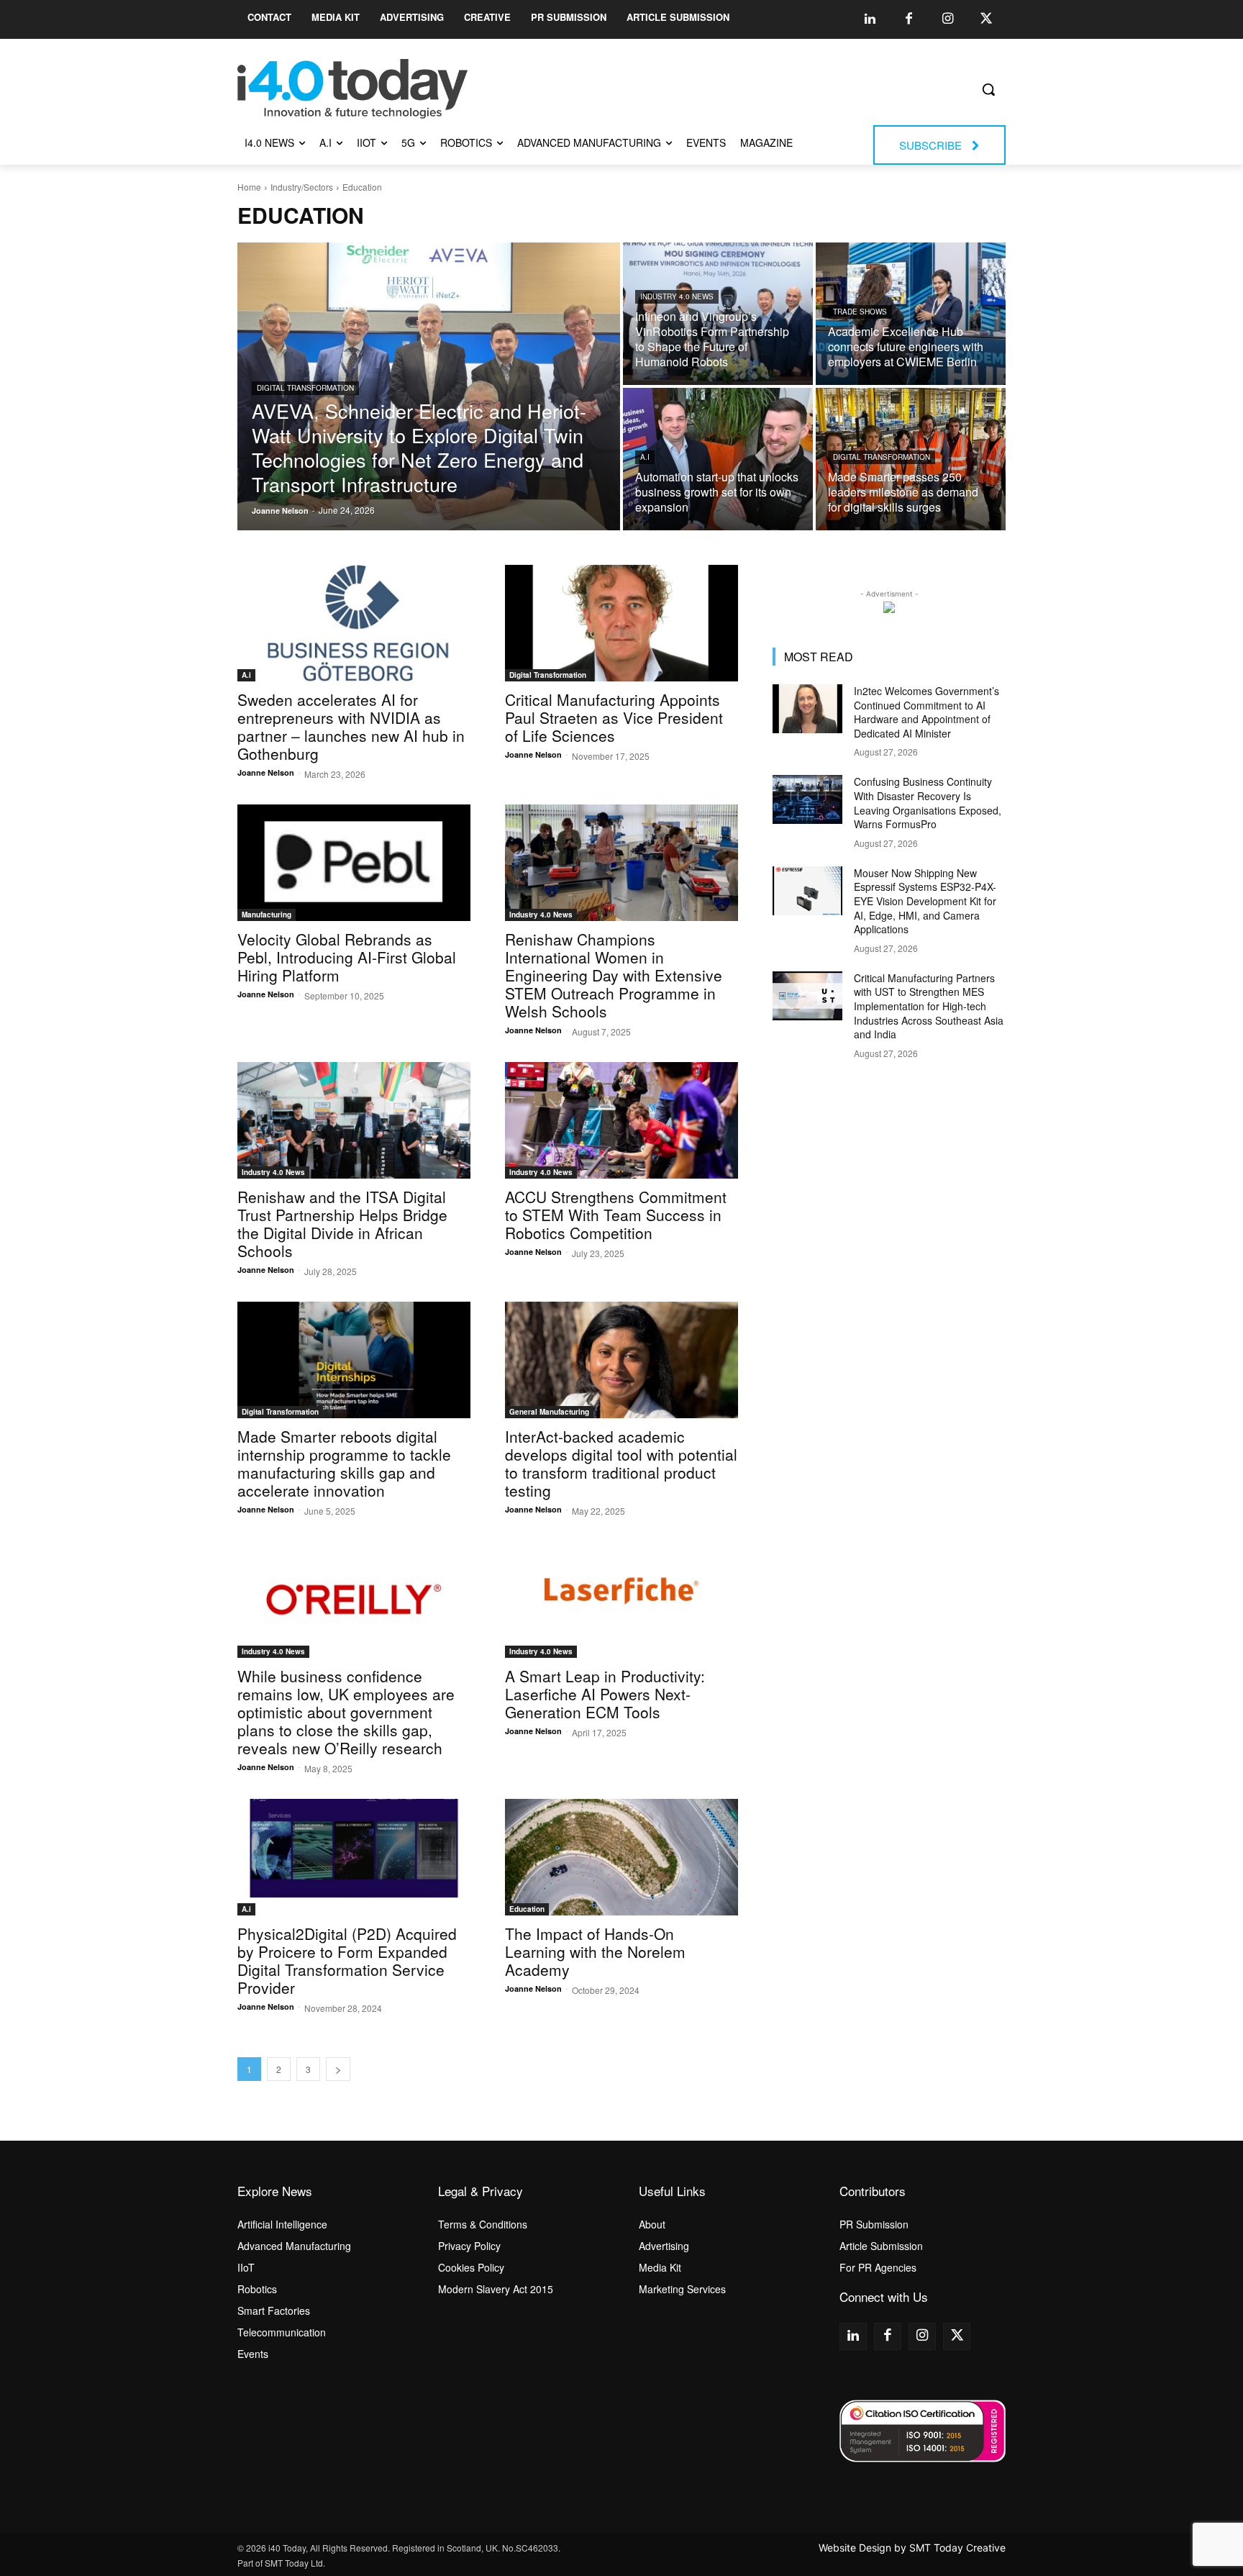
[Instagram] (947, 19)
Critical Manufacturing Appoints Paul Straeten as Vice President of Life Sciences (614, 717)
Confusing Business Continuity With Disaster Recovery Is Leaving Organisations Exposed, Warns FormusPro (928, 803)
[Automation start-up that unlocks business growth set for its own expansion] (718, 459)
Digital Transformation (305, 388)
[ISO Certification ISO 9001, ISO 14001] (923, 2431)
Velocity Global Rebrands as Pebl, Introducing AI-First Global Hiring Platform (347, 957)
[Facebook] (909, 19)
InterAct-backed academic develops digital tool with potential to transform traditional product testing (621, 1463)
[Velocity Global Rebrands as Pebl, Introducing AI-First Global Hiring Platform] (354, 863)
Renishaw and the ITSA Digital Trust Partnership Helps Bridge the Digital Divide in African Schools (342, 1224)
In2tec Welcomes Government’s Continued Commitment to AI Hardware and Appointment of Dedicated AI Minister (926, 712)
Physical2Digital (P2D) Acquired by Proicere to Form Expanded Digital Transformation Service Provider (347, 1960)
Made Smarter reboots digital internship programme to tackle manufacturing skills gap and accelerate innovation (344, 1463)
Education (527, 1909)
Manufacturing (267, 915)
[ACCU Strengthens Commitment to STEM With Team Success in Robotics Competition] (621, 1120)
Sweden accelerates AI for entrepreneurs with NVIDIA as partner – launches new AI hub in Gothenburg (351, 726)
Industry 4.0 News (677, 296)
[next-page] (338, 2069)
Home (249, 187)
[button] (988, 89)
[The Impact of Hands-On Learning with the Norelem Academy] (621, 1857)
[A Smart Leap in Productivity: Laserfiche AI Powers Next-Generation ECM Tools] (621, 1600)
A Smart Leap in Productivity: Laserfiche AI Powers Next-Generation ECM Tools (605, 1694)
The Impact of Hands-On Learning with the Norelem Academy (595, 1951)
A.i (645, 457)
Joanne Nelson (266, 772)
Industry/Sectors (302, 187)
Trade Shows (860, 312)
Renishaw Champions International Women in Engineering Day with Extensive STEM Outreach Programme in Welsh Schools (614, 975)
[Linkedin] (870, 19)
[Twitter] (986, 19)
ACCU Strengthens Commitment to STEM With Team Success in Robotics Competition (616, 1215)
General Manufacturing (549, 1412)
